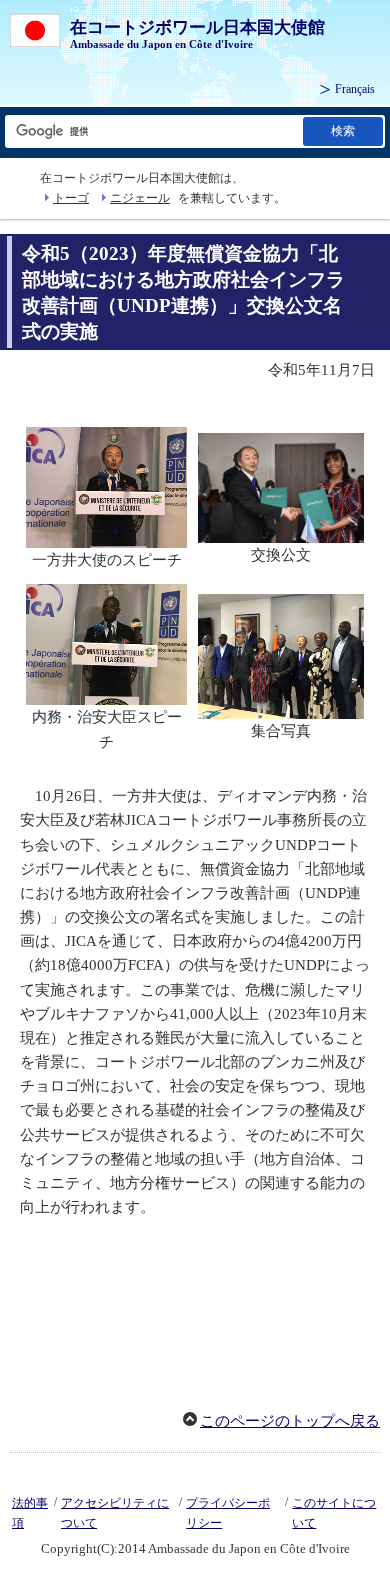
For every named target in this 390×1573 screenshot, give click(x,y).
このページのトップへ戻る (290, 1421)
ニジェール (140, 198)
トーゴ (71, 198)
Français (355, 89)
